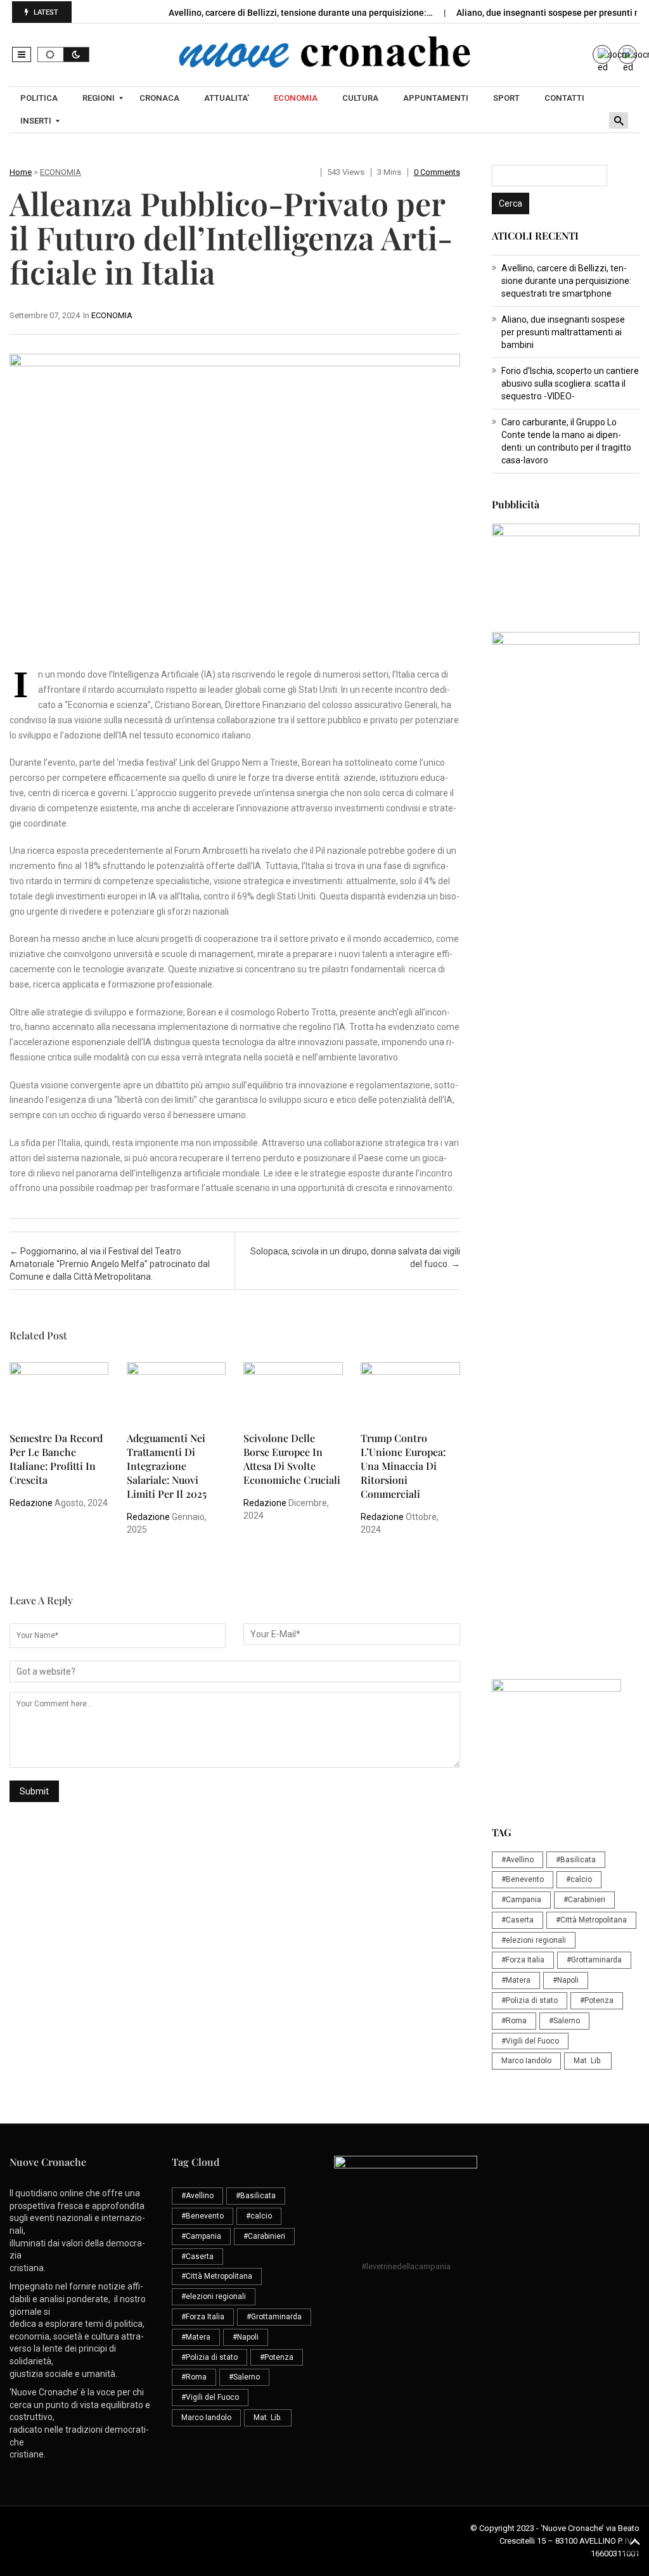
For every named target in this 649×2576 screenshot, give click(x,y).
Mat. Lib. (588, 2061)
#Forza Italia (523, 1960)
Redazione (31, 1503)
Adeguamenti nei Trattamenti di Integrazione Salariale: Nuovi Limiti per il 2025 (167, 1466)
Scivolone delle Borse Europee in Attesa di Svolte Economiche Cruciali (292, 1459)
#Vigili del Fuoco (530, 2041)
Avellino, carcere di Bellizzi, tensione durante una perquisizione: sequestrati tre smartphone (566, 281)
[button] (22, 55)
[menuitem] (41, 98)
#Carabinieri (584, 1900)
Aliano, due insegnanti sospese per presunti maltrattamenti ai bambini (563, 332)
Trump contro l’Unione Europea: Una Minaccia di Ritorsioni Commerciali (403, 1466)
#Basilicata (576, 1860)
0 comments (437, 172)
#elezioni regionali (534, 1940)
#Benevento (523, 1879)
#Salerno (564, 2021)
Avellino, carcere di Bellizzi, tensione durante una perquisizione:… (302, 13)
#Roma (514, 2021)
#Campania (521, 1900)
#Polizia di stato (530, 2000)
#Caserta (517, 1920)
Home (21, 172)
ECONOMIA (61, 172)
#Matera (516, 1980)
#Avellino (517, 1860)
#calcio (579, 1879)
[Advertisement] (566, 995)
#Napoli (566, 1980)
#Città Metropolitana (591, 1920)
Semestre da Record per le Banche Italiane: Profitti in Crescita (56, 1459)
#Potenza (597, 2000)
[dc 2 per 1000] (566, 1268)
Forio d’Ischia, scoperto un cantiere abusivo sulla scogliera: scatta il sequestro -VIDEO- (570, 383)
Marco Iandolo (526, 2061)
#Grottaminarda (594, 1960)
